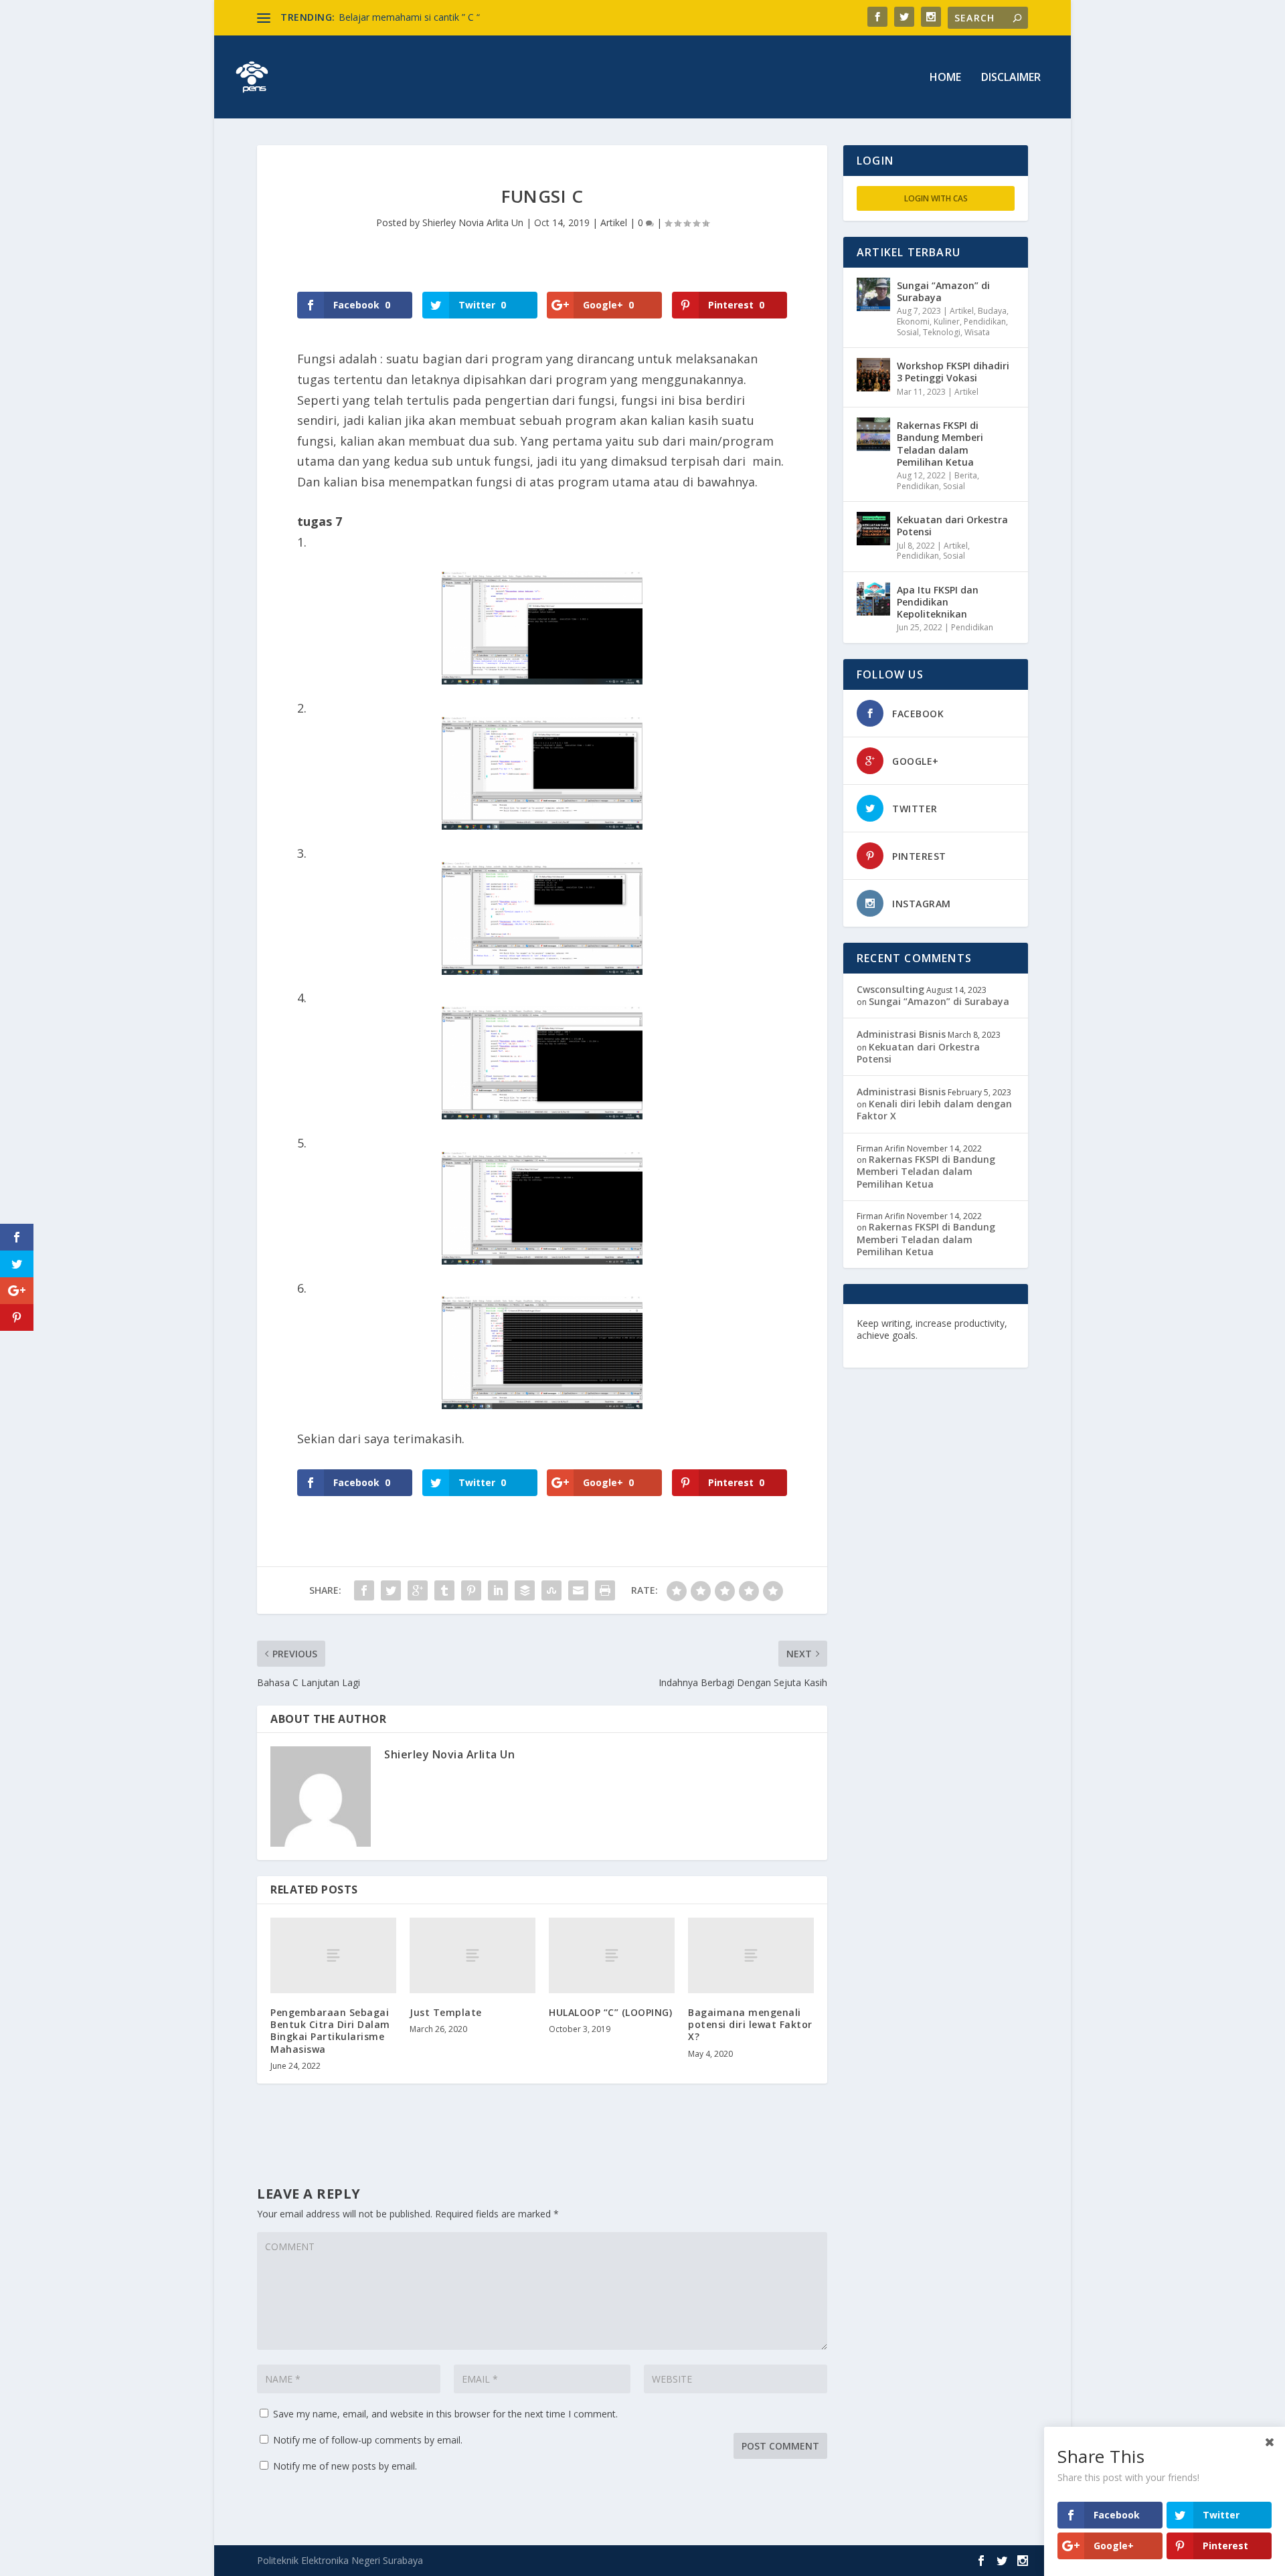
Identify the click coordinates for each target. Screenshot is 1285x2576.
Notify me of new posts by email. (345, 2466)
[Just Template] (473, 1955)
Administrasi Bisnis (901, 1034)
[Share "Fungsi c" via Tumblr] (444, 1590)
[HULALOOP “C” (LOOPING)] (612, 1955)
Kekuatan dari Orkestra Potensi (952, 526)
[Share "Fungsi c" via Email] (578, 1590)
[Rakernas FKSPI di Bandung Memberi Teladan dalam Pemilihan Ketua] (873, 434)
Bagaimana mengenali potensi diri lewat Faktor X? (750, 2024)
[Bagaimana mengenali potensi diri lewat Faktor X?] (751, 1955)
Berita (966, 475)
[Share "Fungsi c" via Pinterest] (471, 1590)
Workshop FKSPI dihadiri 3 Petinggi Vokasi (953, 372)
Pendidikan (985, 321)
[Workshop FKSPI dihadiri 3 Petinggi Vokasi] (873, 375)
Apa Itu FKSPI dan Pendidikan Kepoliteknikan (938, 602)
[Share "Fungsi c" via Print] (605, 1590)
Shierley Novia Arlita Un (473, 222)
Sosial (908, 332)
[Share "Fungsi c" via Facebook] (364, 1590)
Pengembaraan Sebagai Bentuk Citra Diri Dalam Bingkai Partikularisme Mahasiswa (330, 2031)
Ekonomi (913, 321)
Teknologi (942, 332)
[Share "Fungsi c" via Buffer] (525, 1590)
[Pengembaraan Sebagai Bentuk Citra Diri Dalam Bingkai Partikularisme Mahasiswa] (333, 1955)
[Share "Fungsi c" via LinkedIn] (498, 1590)
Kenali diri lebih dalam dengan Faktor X (934, 1110)
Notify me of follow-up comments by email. (368, 2440)
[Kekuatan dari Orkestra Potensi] (873, 529)
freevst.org (883, 1347)
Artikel (614, 222)
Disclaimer (1011, 78)
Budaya (992, 311)
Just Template (446, 2012)
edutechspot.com (961, 1335)
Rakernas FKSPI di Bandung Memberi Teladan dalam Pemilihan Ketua (940, 444)
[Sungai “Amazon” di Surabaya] (873, 294)
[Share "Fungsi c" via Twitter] (391, 1590)
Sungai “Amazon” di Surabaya (943, 291)
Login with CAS (936, 198)
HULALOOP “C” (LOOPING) (610, 2012)
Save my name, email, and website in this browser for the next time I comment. (445, 2414)
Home (945, 78)
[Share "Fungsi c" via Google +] (418, 1590)
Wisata (977, 332)
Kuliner (947, 321)
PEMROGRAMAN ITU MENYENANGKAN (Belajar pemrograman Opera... (494, 17)
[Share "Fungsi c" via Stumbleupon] (551, 1590)
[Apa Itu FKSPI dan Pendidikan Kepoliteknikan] (873, 599)
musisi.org (972, 1347)
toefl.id (928, 1347)
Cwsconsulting (890, 989)
